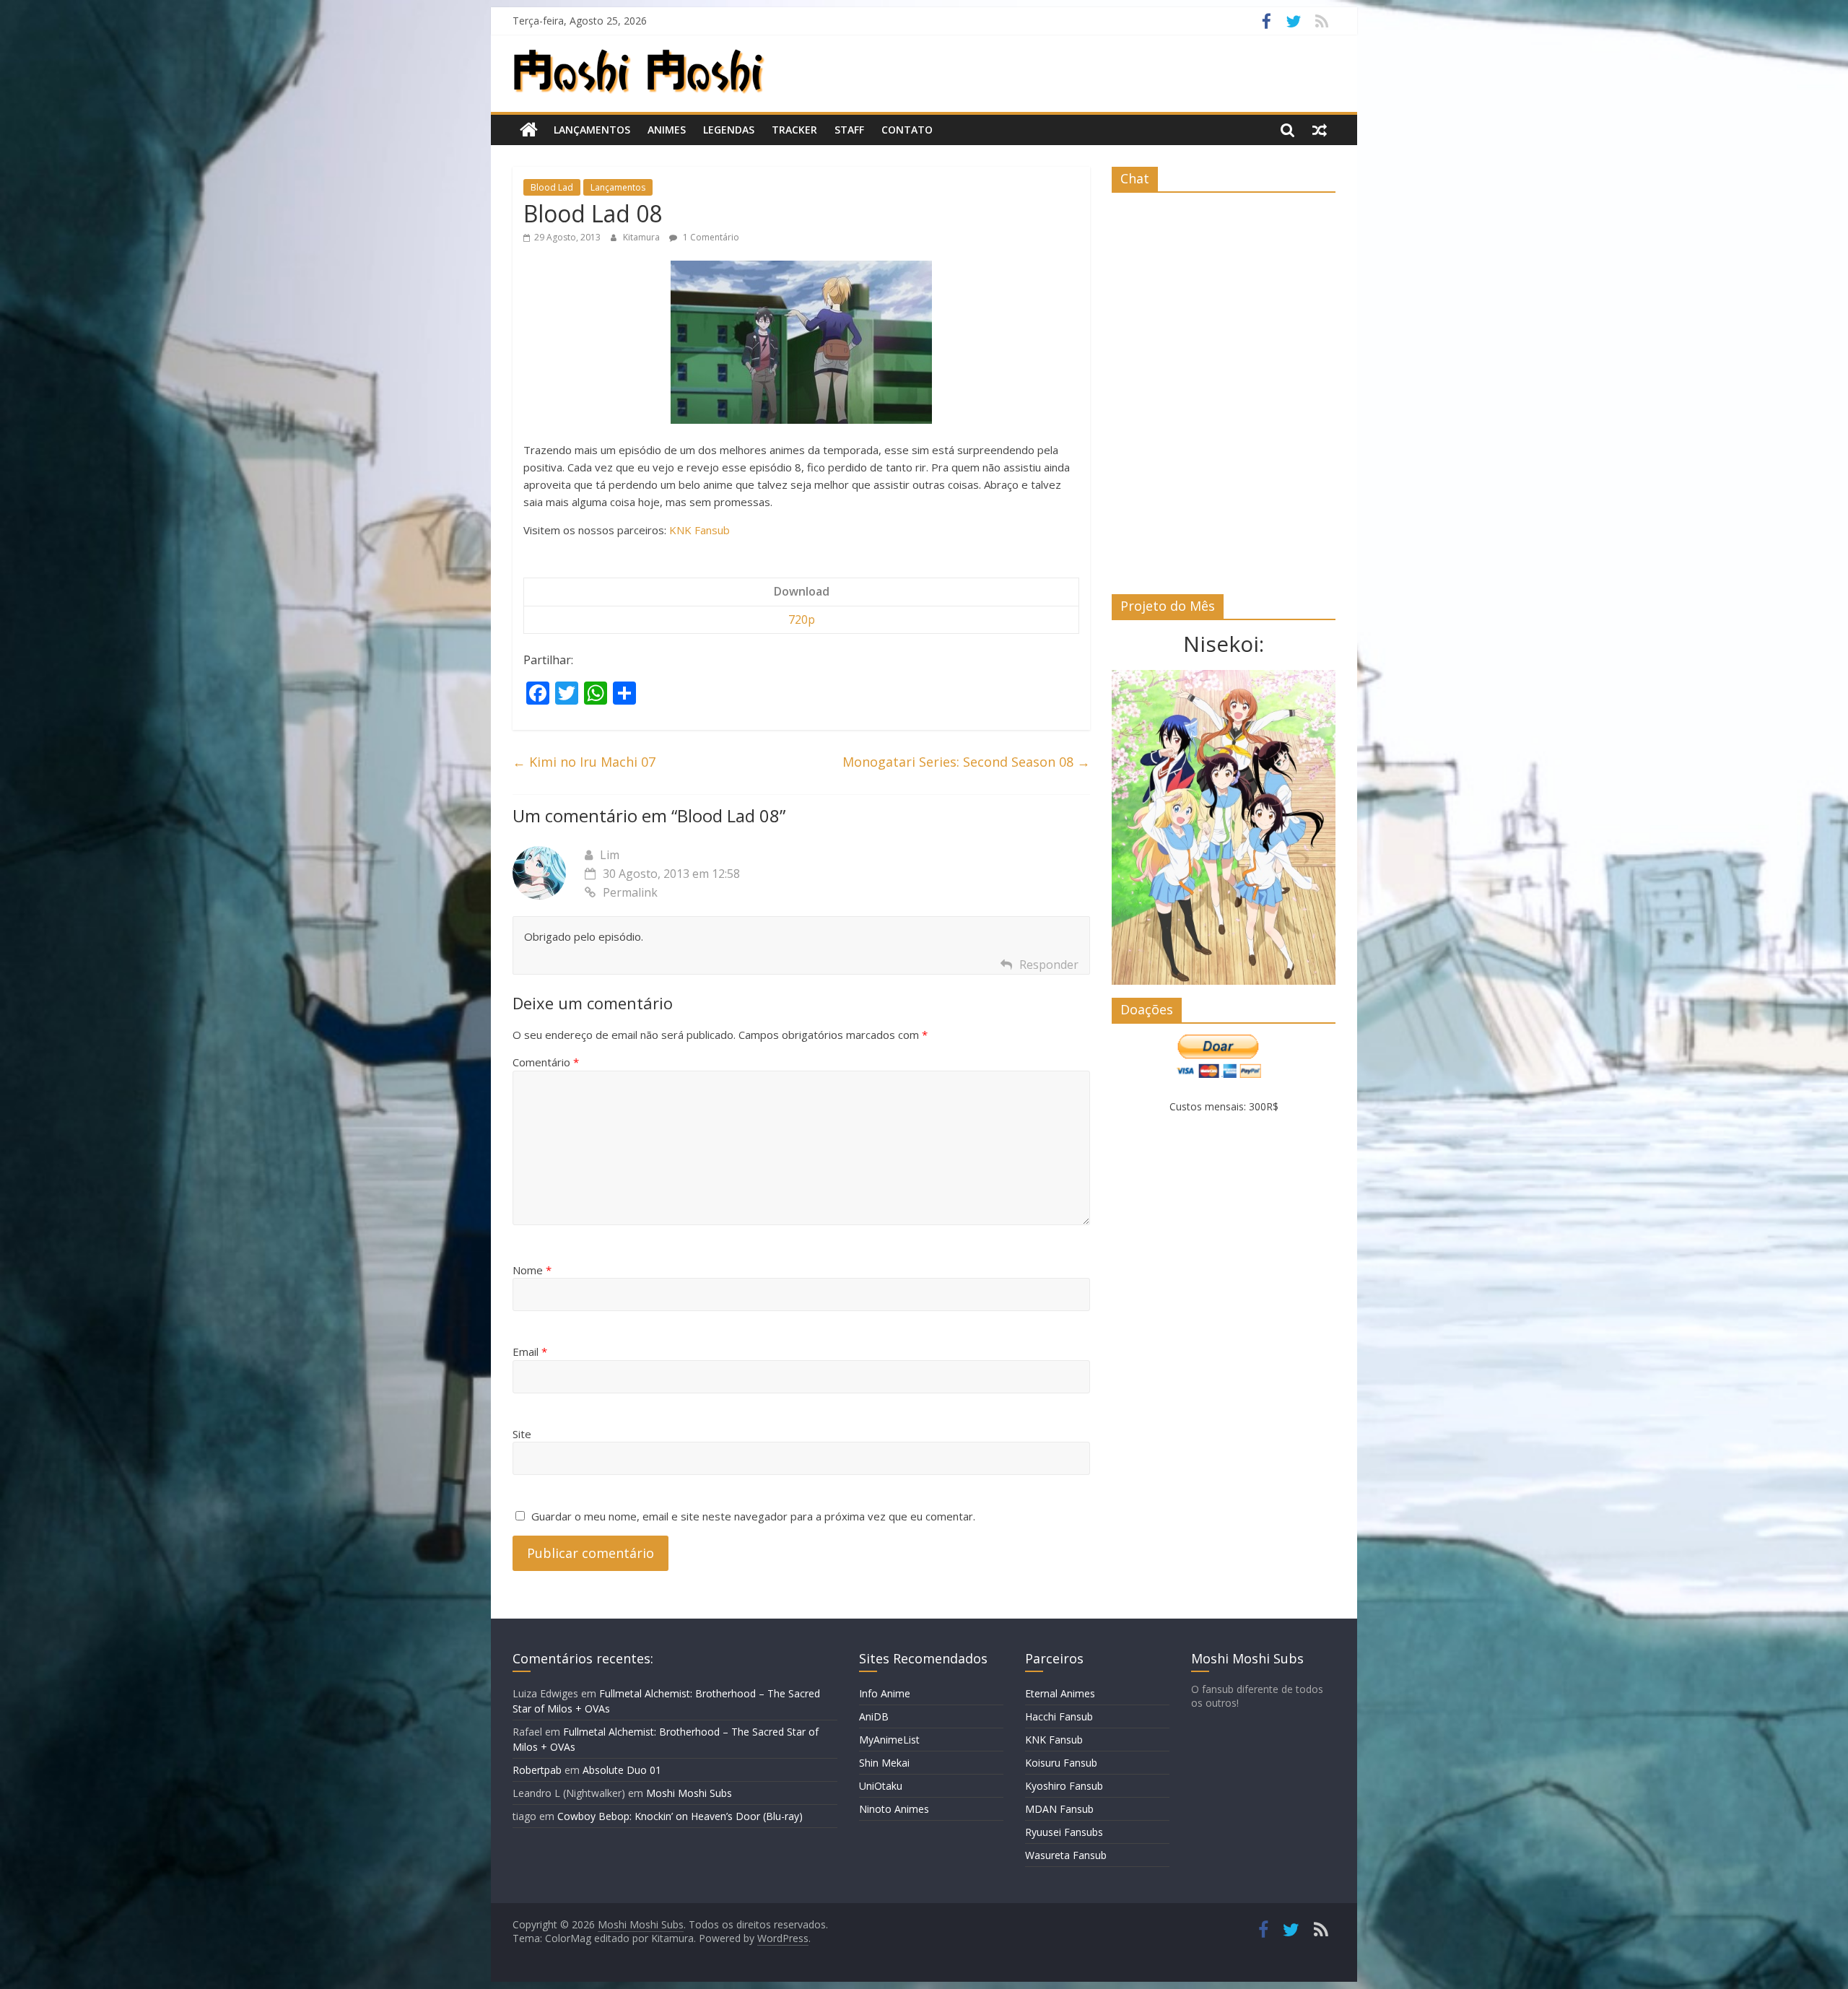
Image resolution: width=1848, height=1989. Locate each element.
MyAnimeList (889, 1740)
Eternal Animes (1060, 1693)
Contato (907, 130)
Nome (532, 1270)
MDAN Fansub (1059, 1809)
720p (802, 619)
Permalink (630, 892)
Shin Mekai (884, 1763)
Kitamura (642, 237)
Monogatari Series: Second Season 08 (966, 762)
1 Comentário (710, 237)
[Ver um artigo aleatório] (1320, 130)
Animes (667, 130)
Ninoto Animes (894, 1809)
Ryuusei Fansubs (1064, 1832)
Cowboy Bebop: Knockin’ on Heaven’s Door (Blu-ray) (680, 1816)
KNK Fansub (699, 530)
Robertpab (537, 1770)
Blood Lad (552, 187)
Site (522, 1434)
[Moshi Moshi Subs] (529, 130)
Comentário (546, 1062)
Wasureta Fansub (1066, 1855)
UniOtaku (881, 1786)
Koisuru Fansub (1061, 1763)
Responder (1049, 965)
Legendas (729, 130)
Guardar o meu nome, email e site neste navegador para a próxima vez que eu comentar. (753, 1516)
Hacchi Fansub (1059, 1716)
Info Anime (885, 1693)
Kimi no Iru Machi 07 (584, 762)
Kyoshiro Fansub (1064, 1786)
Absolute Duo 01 (622, 1770)
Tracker (794, 130)
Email (530, 1352)
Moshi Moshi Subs (689, 1793)
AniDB (874, 1716)
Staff (849, 130)
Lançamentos (592, 130)
